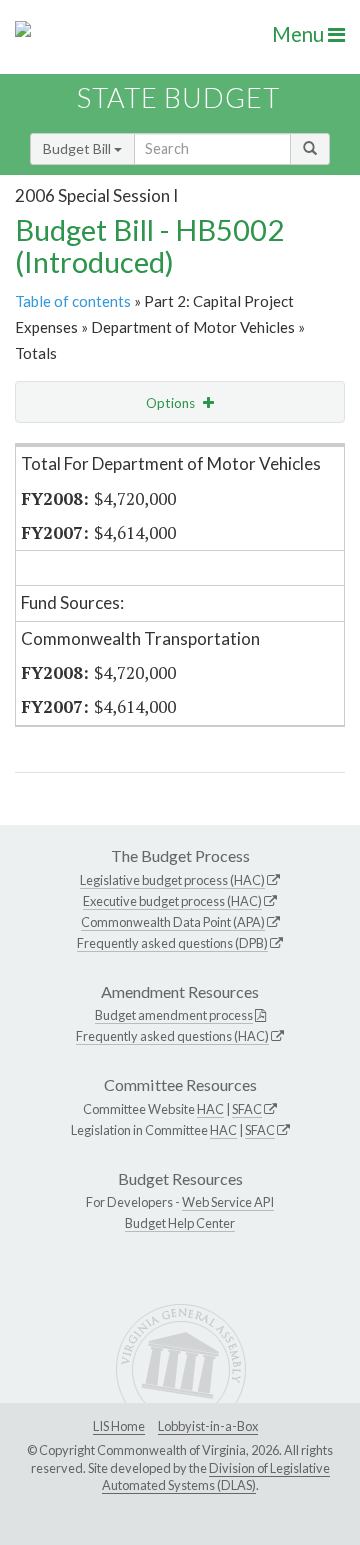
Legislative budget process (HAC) (172, 880)
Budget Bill (78, 148)
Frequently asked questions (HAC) (172, 1036)
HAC (210, 1109)
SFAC (247, 1109)
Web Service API (228, 1202)
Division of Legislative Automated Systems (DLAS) (216, 1477)
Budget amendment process (174, 1015)
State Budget (178, 97)
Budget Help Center (180, 1223)
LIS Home (119, 1426)
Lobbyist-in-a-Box (208, 1426)
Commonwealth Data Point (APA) (173, 922)
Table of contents (73, 301)
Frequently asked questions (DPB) (172, 943)
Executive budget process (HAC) (172, 901)
